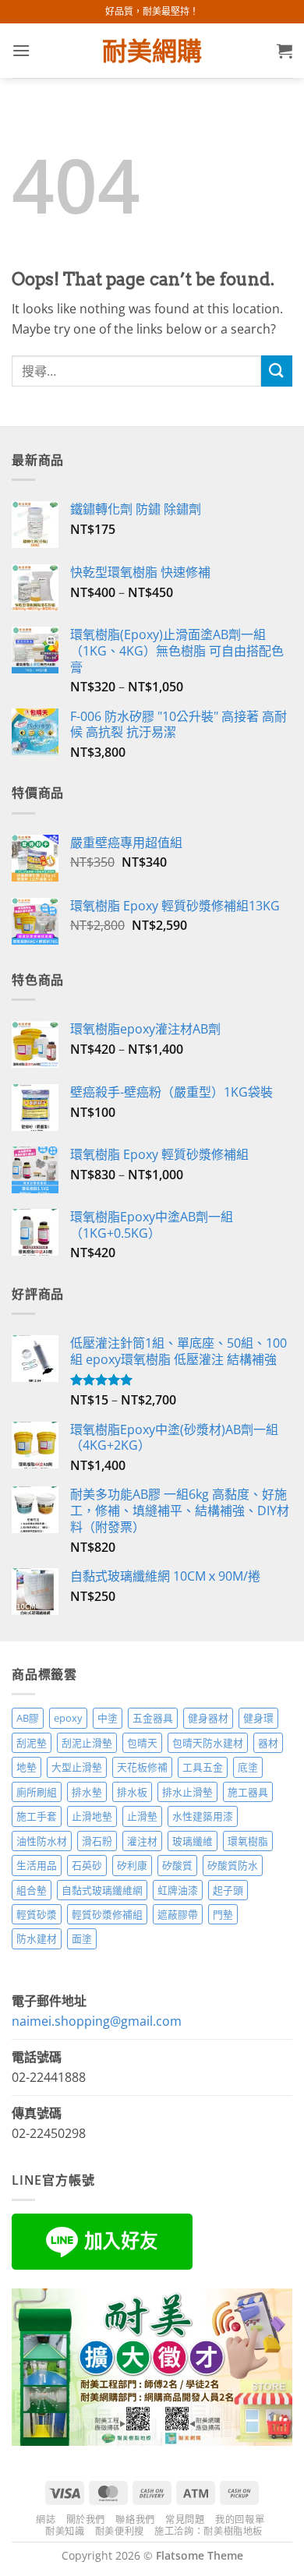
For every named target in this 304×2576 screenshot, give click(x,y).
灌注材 (142, 1841)
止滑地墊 (92, 1816)
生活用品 (37, 1865)
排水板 (132, 1792)
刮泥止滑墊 (87, 1743)
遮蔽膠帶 (178, 1914)
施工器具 (248, 1792)
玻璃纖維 (193, 1841)
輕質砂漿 (37, 1914)
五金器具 (153, 1718)
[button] (21, 50)
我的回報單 (240, 2519)
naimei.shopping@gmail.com (97, 2021)
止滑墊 (142, 1816)
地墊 (27, 1767)
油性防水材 (42, 1841)
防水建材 (37, 1938)
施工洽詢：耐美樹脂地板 (209, 2531)
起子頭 (228, 1890)
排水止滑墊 (187, 1792)
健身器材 (208, 1718)
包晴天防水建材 (208, 1743)
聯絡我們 (135, 2519)
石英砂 (87, 1865)
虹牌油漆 (178, 1890)
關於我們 (86, 2519)
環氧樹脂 (248, 1841)
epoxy (68, 1718)
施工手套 (37, 1816)
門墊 (223, 1914)
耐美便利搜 (120, 2531)
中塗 (108, 1718)
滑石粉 (97, 1841)
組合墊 (32, 1890)
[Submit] (277, 371)
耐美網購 (152, 51)
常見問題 (185, 2519)
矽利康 (132, 1865)
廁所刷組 (37, 1792)
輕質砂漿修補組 (107, 1914)
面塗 (82, 1938)
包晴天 (142, 1743)
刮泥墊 (32, 1743)
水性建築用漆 (203, 1816)
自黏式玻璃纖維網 (102, 1890)
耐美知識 (65, 2531)
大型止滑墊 (77, 1767)
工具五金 (203, 1767)
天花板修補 (142, 1767)
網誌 (46, 2519)
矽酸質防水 (233, 1865)
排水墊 (87, 1792)
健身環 (258, 1718)
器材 (268, 1743)
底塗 (248, 1767)
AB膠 (28, 1718)
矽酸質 (177, 1865)
